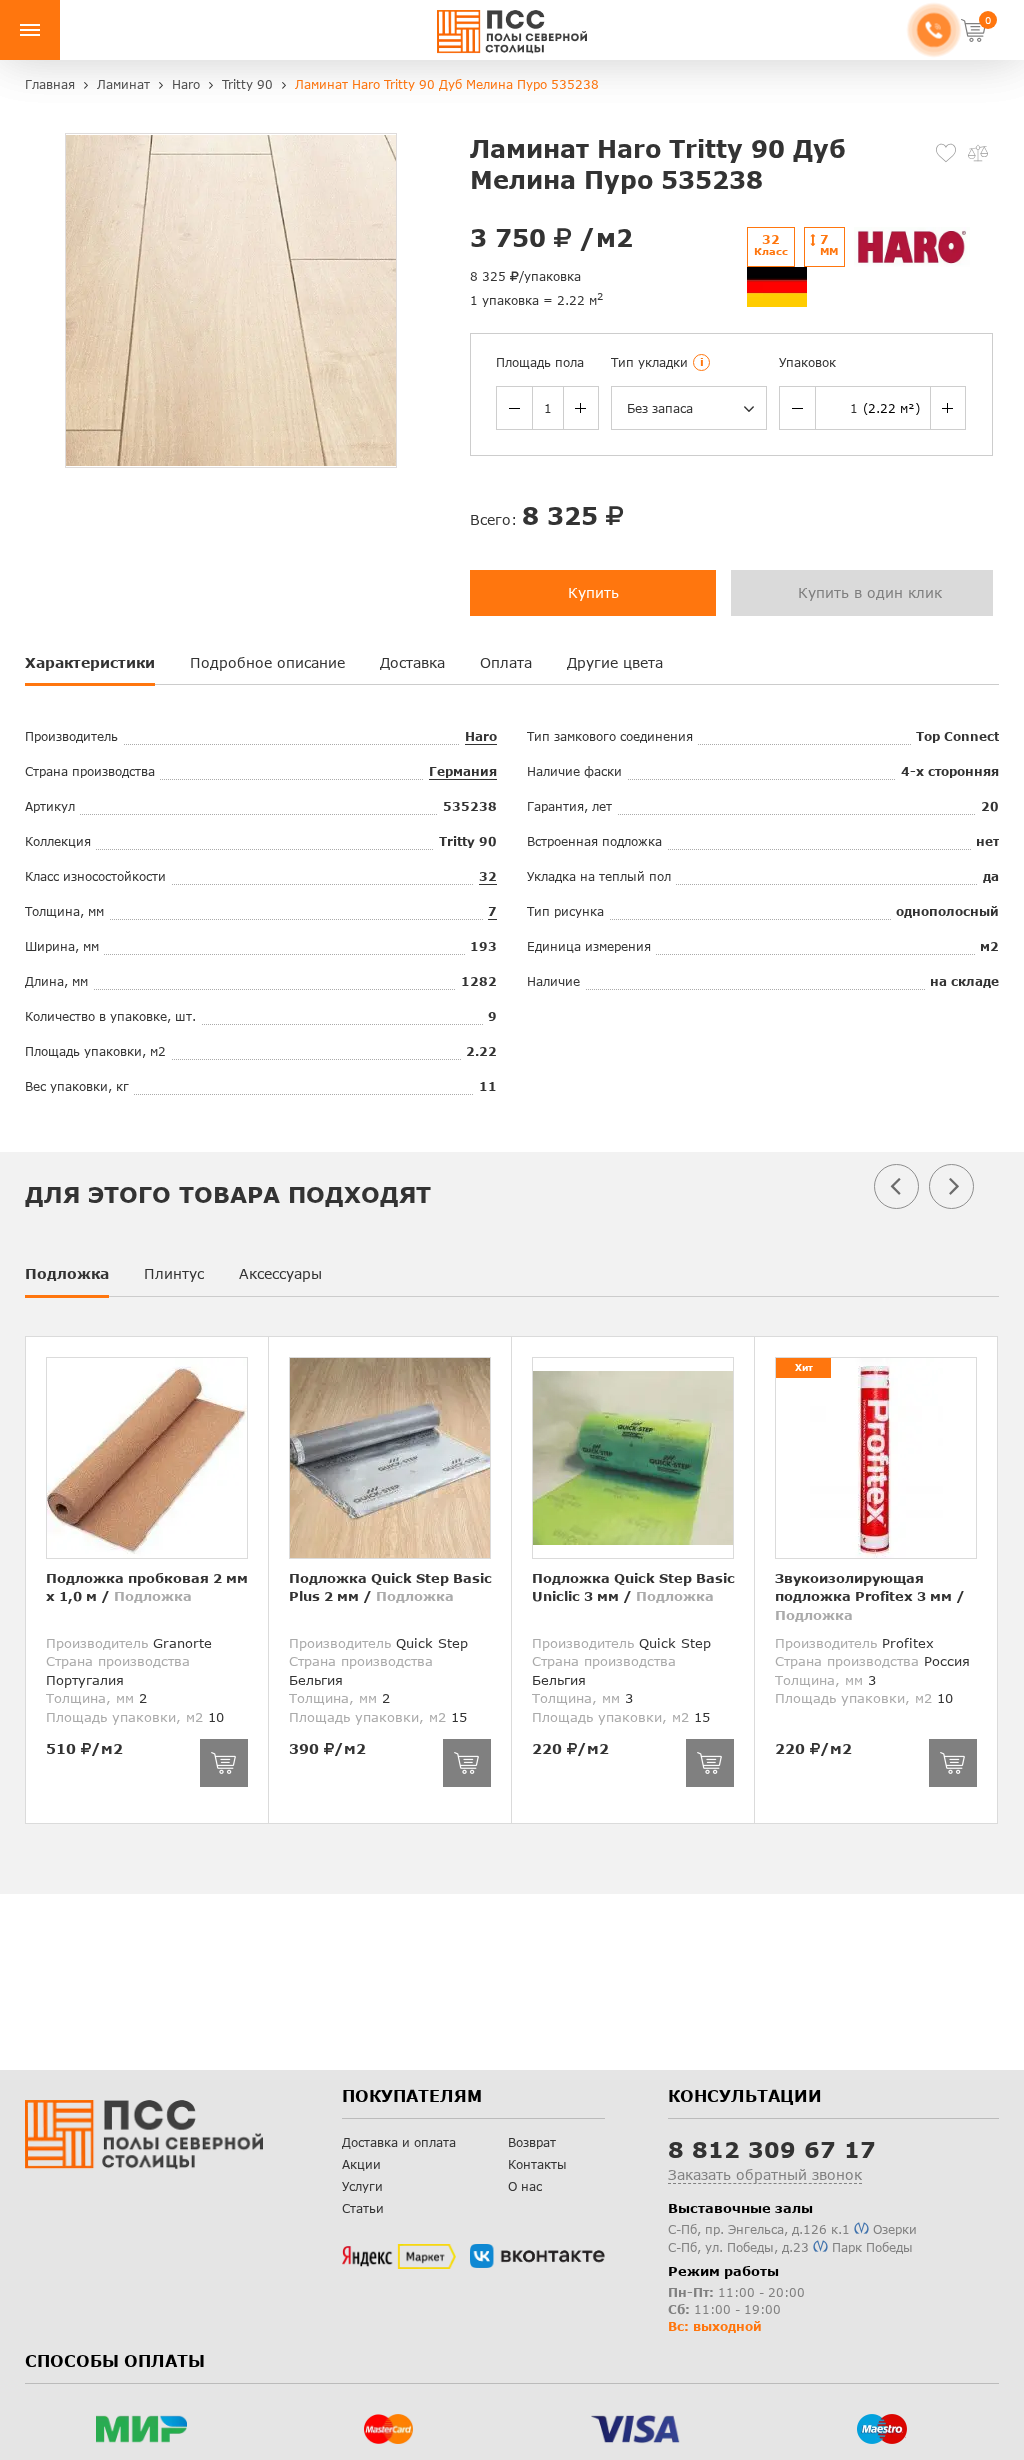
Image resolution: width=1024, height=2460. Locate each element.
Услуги (362, 2186)
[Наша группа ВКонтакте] (537, 2256)
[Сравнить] (978, 153)
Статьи (363, 2208)
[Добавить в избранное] (946, 153)
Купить (593, 592)
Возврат (532, 2142)
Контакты (537, 2164)
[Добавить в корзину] (224, 1763)
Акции (361, 2164)
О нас (525, 2186)
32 (488, 876)
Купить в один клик (870, 592)
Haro (481, 736)
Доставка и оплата (399, 2142)
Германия (463, 771)
